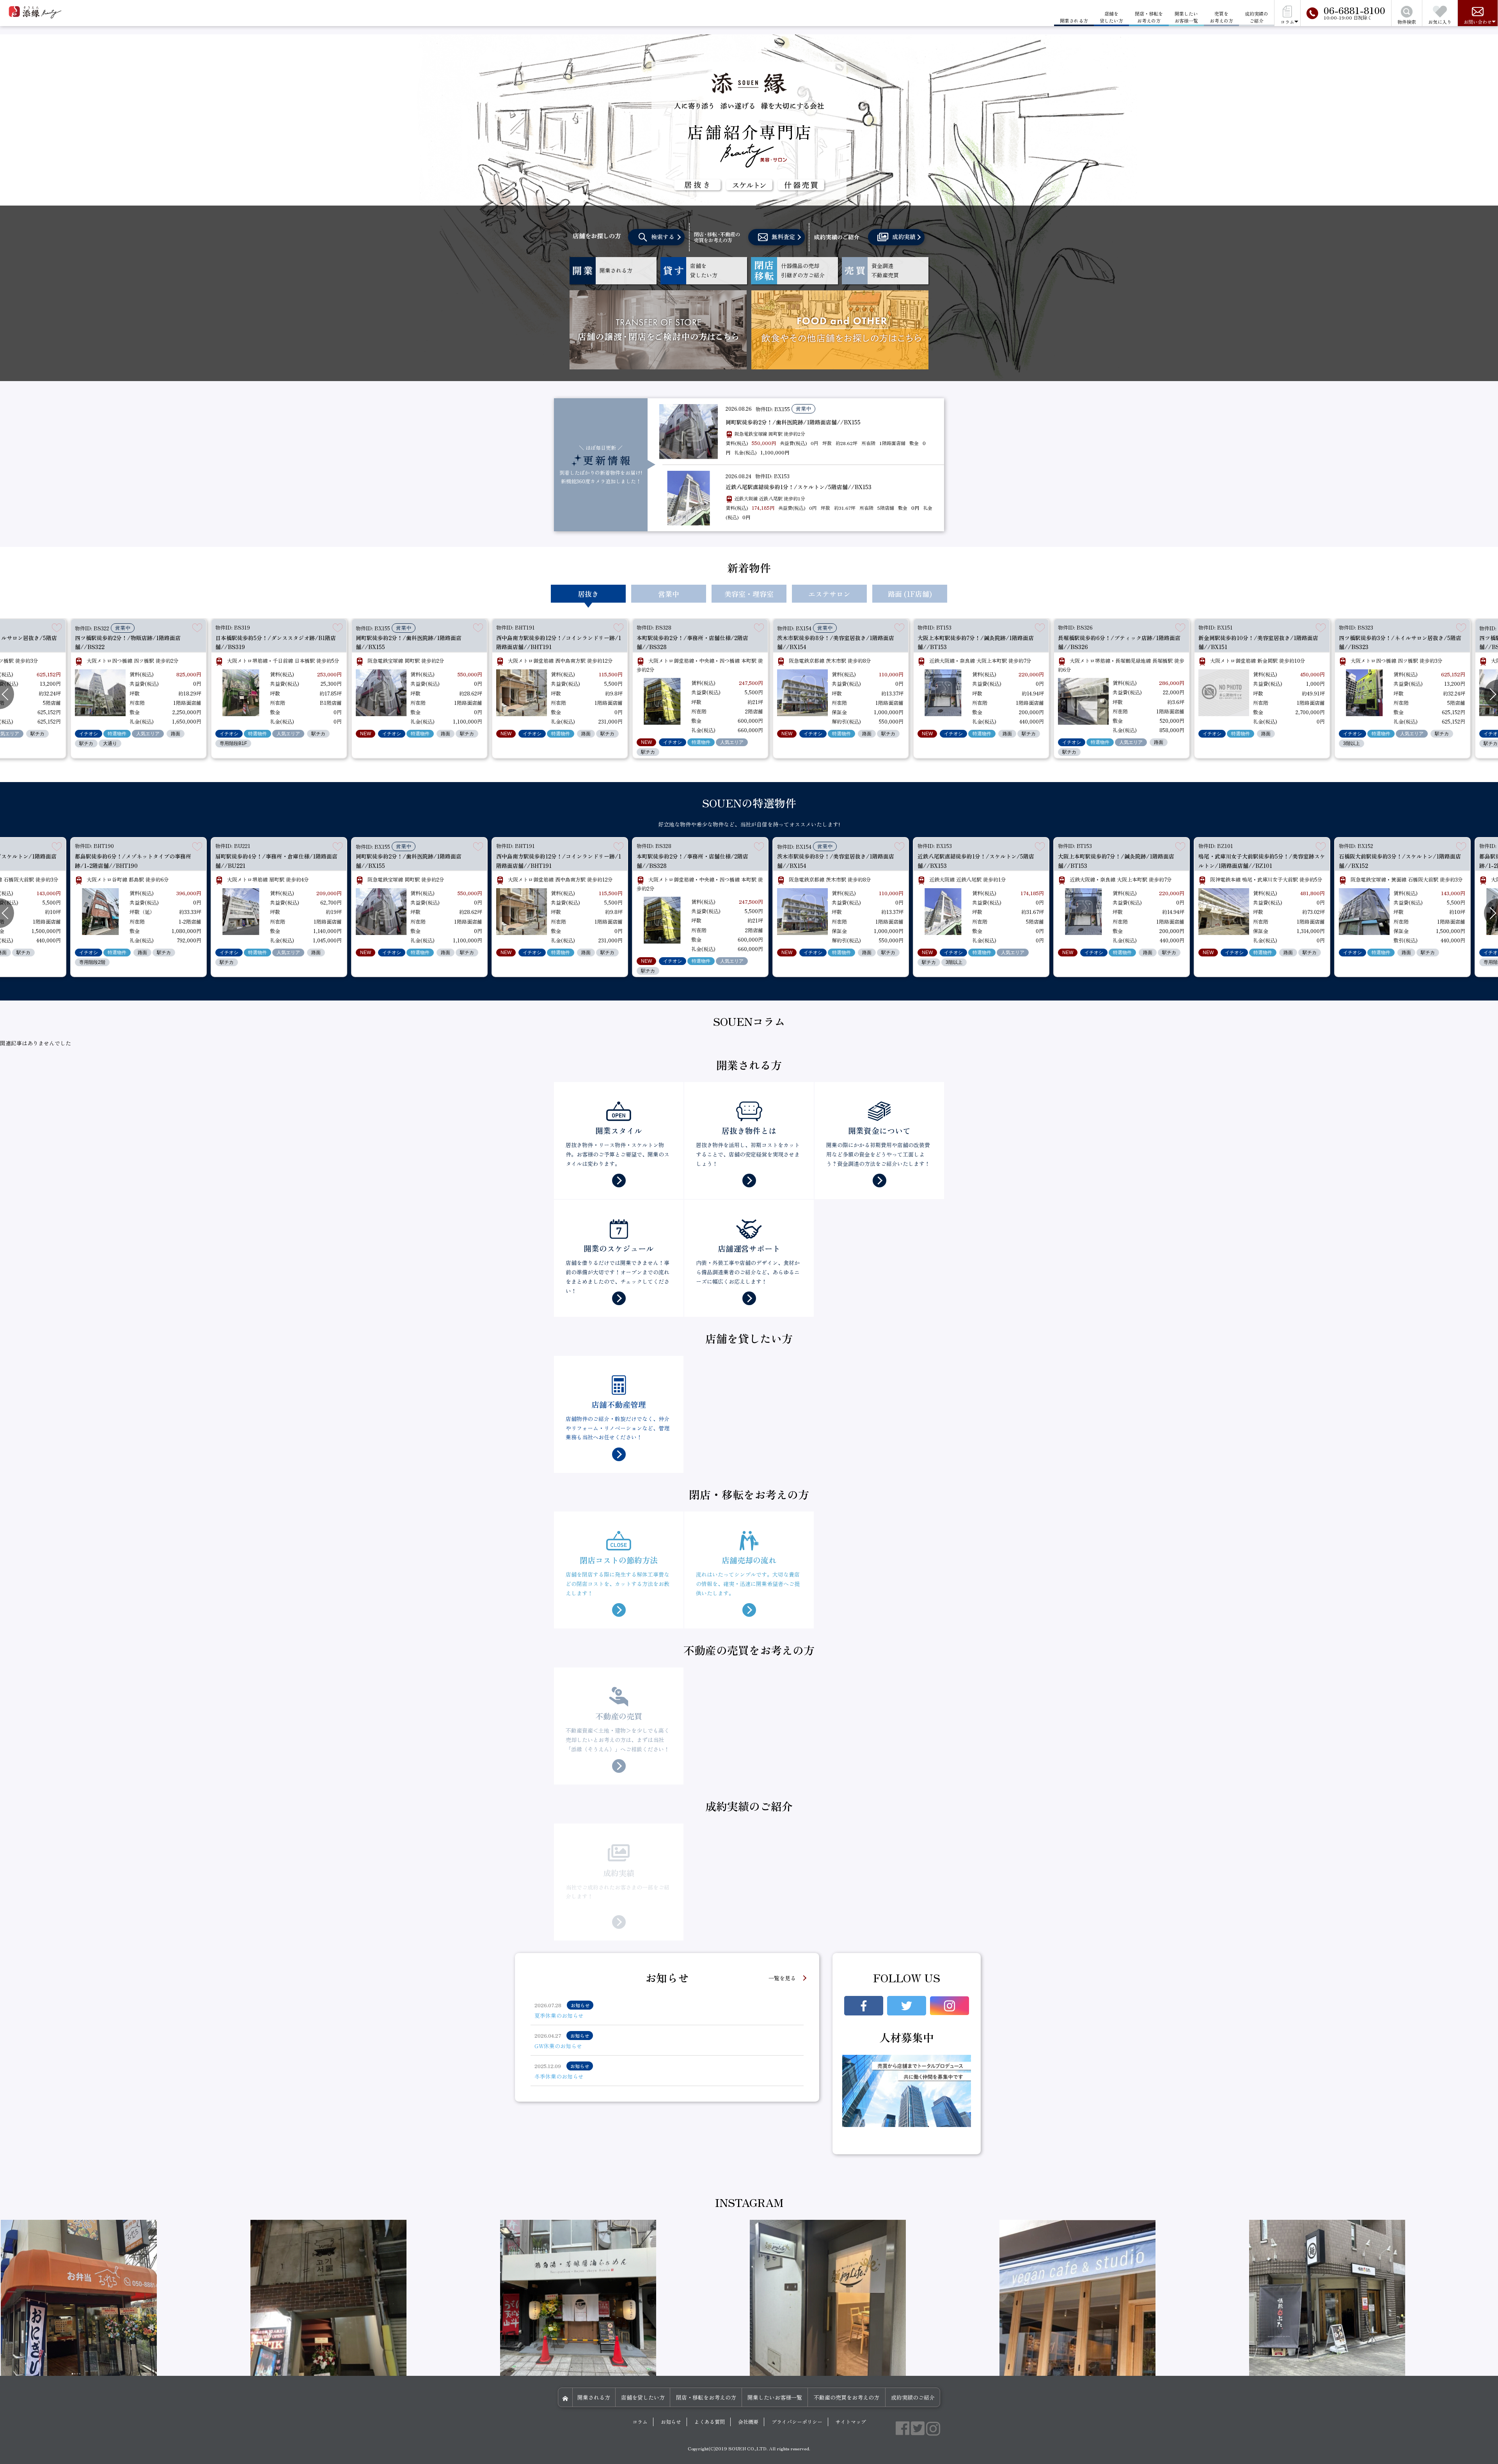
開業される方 (594, 2397)
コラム (640, 2422)
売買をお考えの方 (1221, 17)
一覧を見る (782, 1978)
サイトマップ (851, 2422)
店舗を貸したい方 (1111, 17)
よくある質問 (710, 2422)
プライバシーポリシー (797, 2422)
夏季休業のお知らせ (559, 2015)
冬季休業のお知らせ (559, 2076)
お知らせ (671, 2422)
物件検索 (1407, 22)
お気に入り (1440, 22)
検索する (663, 237)
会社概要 (748, 2422)
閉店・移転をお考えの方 (1149, 17)
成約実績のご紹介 (1257, 17)
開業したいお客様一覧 (1186, 17)
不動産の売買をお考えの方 (847, 2397)
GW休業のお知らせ (558, 2046)
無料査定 (783, 237)
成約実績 (904, 237)
